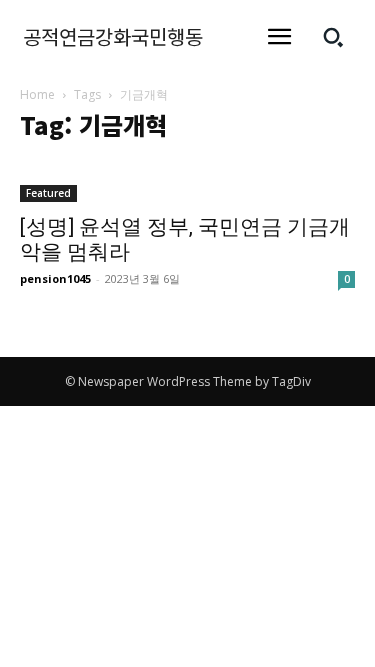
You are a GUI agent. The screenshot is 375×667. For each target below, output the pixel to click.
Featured (48, 193)
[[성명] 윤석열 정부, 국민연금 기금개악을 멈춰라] (187, 181)
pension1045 (55, 278)
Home (37, 94)
